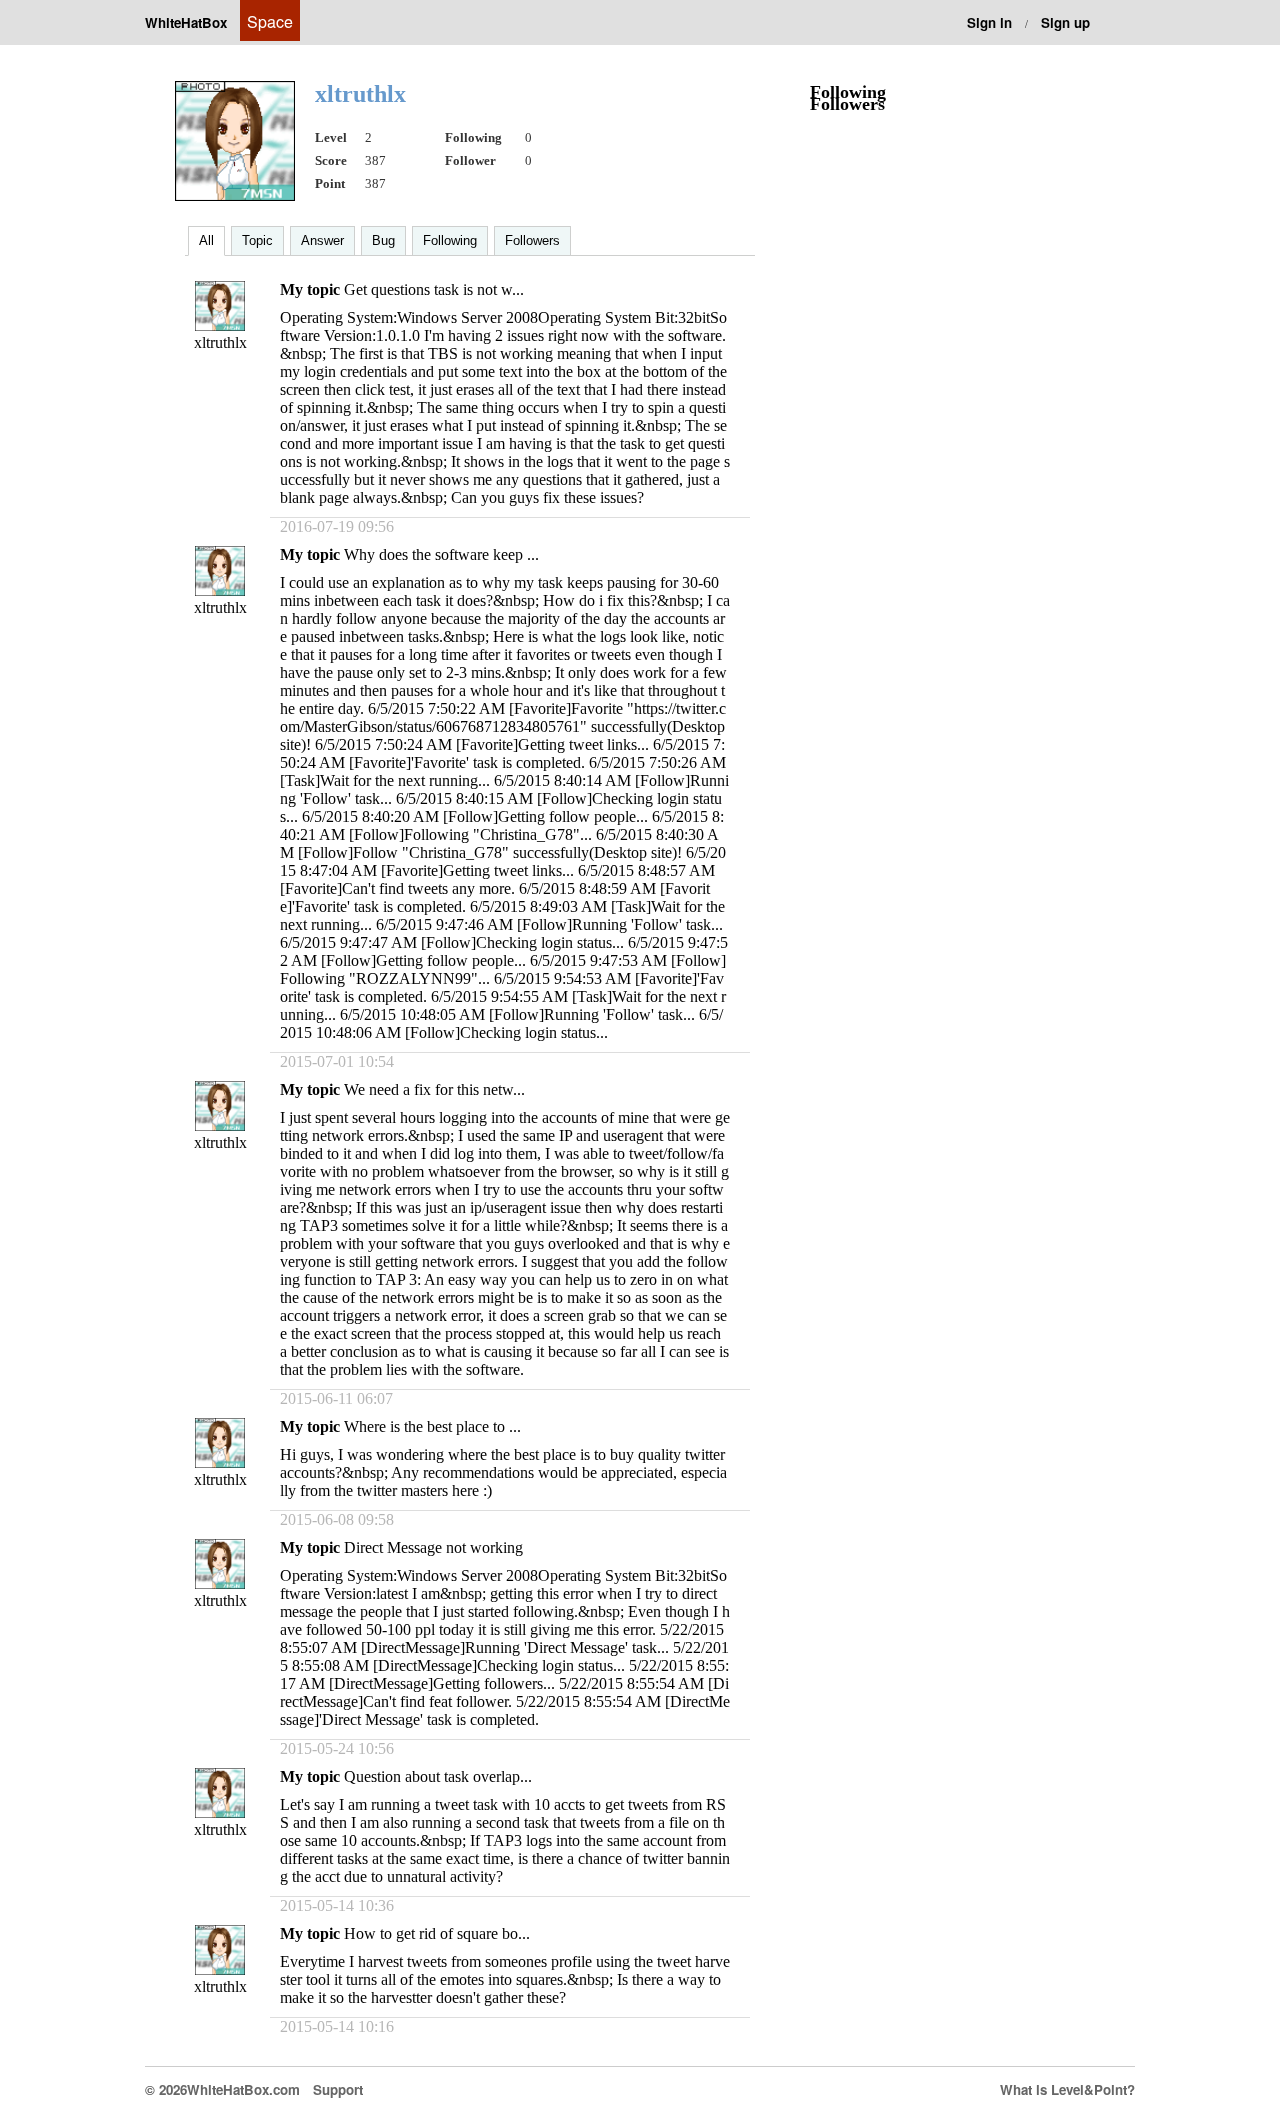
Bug (383, 240)
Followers (532, 240)
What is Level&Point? (1067, 2089)
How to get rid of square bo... (437, 1933)
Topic (257, 240)
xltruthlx (220, 342)
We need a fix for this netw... (434, 1089)
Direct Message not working (433, 1547)
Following (450, 240)
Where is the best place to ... (432, 1426)
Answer (322, 240)
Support (338, 2089)
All (206, 240)
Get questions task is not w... (434, 289)
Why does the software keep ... (441, 554)
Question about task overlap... (438, 1776)
